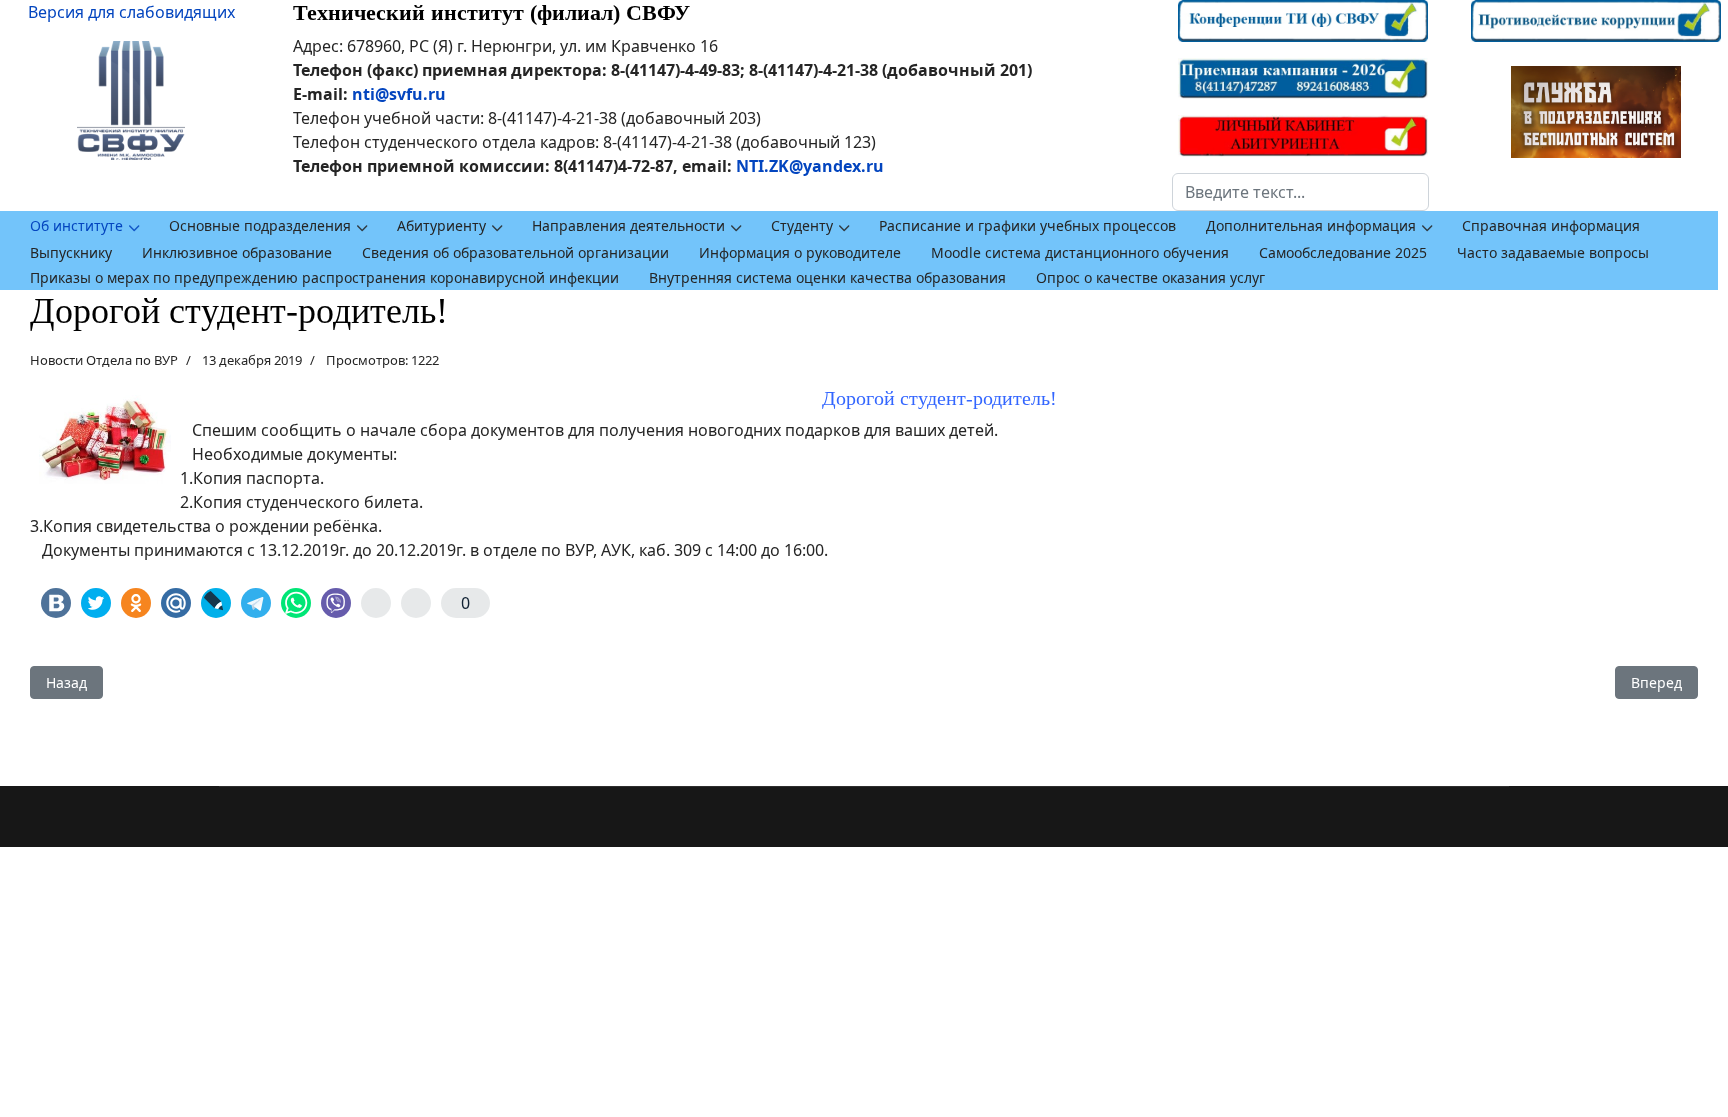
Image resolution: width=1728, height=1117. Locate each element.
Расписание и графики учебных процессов (1027, 225)
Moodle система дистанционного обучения (1080, 252)
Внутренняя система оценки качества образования (827, 277)
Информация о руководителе (800, 252)
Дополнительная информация (1311, 225)
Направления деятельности (628, 225)
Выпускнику (71, 252)
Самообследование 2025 (1343, 252)
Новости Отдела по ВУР (104, 360)
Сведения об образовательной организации (515, 252)
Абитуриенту (441, 225)
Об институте (76, 225)
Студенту (802, 225)
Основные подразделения (260, 225)
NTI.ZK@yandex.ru (810, 166)
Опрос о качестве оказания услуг (1150, 277)
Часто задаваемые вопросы (1553, 252)
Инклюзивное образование (237, 252)
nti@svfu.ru (399, 94)
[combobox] (1300, 192)
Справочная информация (1551, 225)
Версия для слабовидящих (131, 12)
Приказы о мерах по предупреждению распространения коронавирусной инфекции (324, 277)
